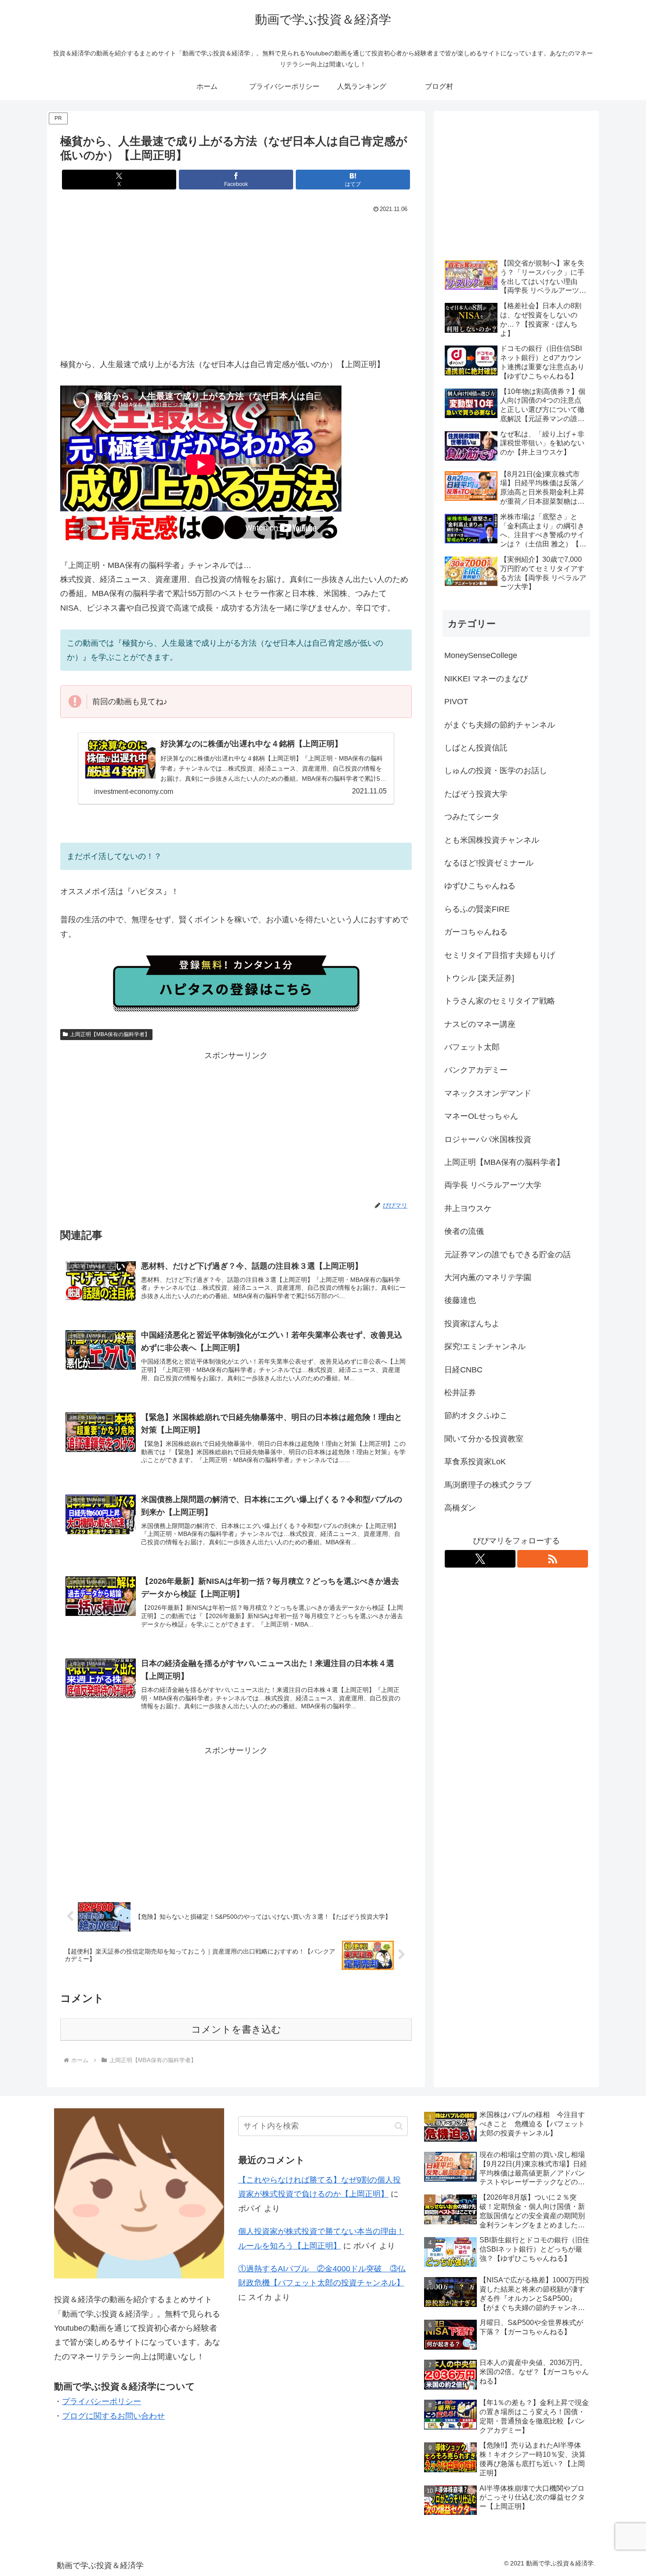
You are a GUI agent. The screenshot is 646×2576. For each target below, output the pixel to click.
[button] (399, 2126)
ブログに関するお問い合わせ (113, 2416)
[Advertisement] (236, 281)
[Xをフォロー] (480, 1559)
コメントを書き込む (236, 2029)
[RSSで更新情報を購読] (553, 1559)
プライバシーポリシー (102, 2401)
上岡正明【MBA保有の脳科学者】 (110, 1034)
